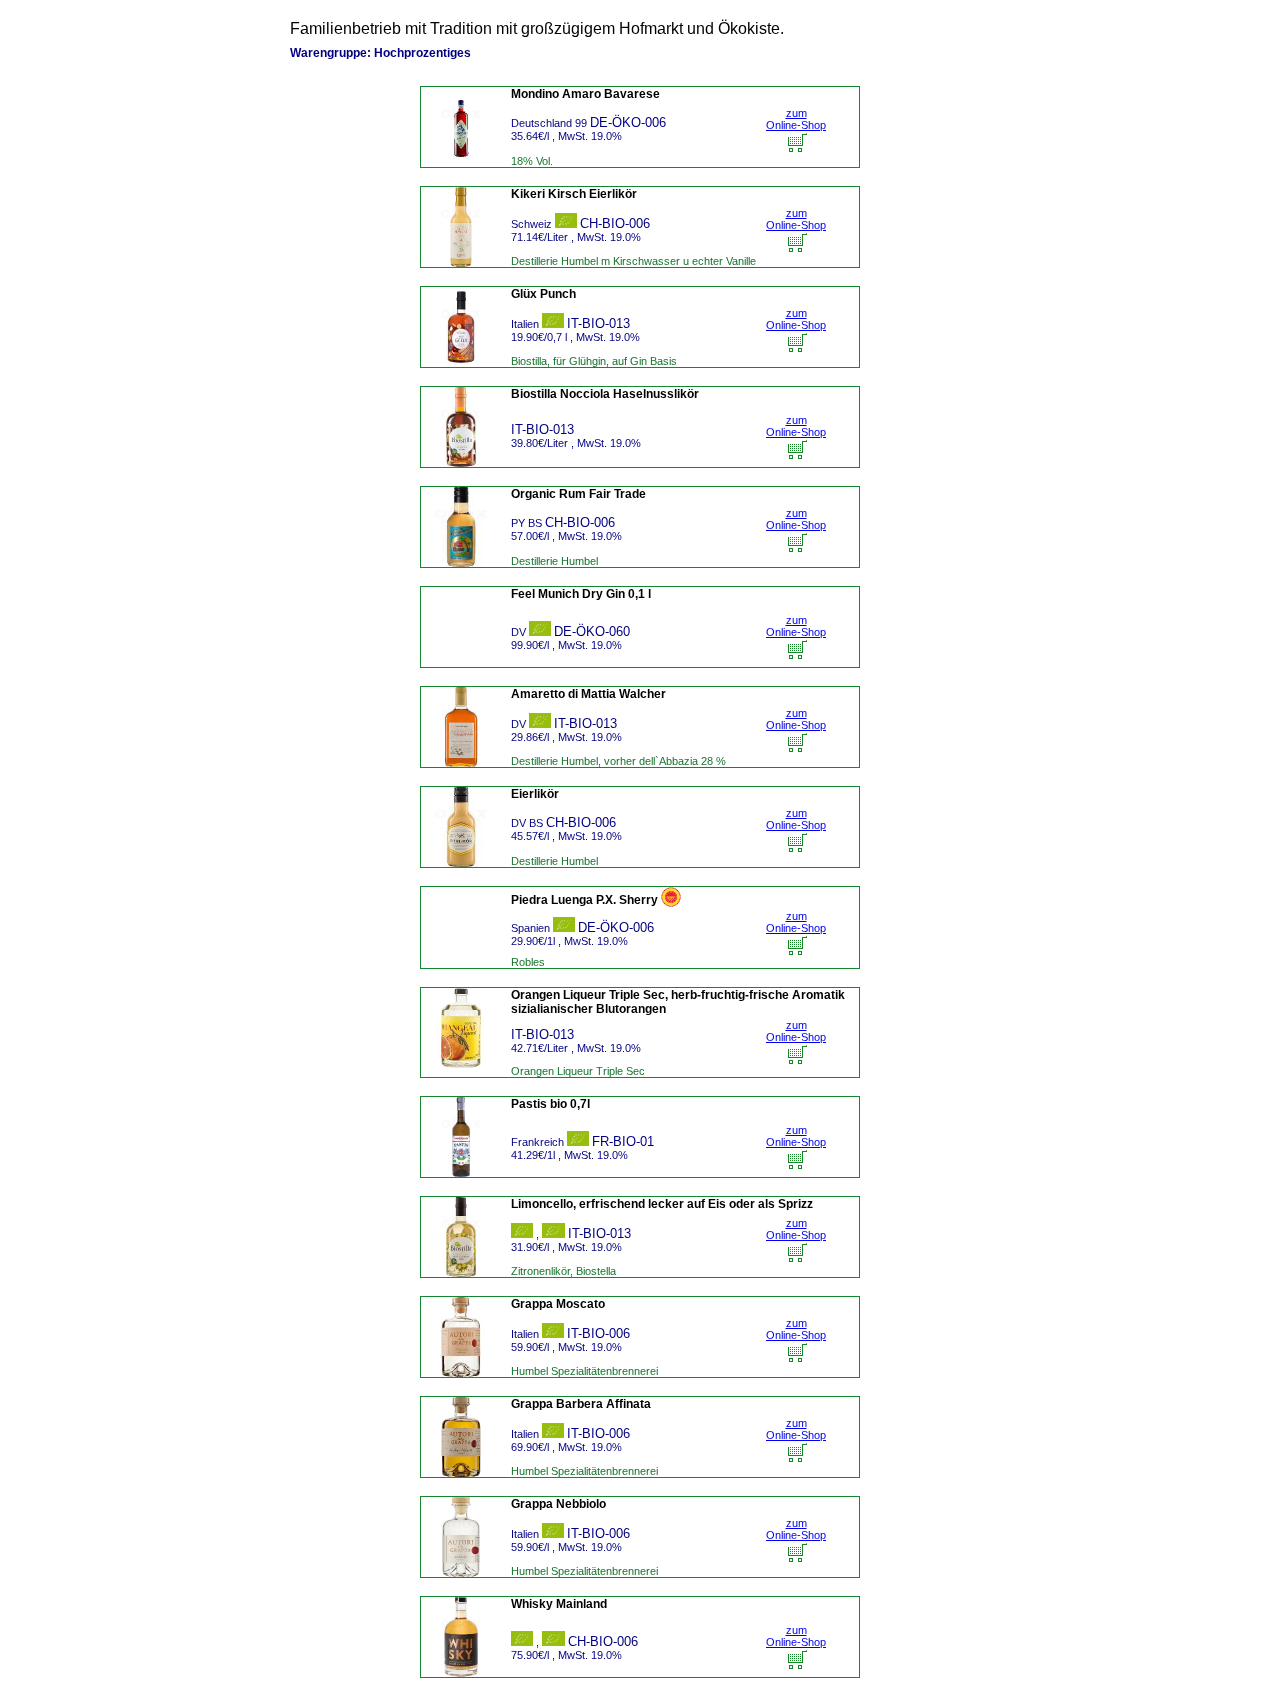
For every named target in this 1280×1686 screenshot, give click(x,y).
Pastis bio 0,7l (550, 1104)
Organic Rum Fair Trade (578, 494)
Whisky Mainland (559, 1604)
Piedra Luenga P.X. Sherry (584, 900)
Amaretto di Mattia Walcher (588, 694)
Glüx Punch (543, 294)
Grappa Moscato (558, 1304)
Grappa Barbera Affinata (581, 1404)
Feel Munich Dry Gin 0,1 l (581, 594)
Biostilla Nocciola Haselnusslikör (605, 394)
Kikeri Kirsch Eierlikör (574, 194)
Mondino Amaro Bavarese (585, 94)
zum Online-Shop (796, 119)
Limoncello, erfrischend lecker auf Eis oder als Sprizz (662, 1204)
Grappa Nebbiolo (558, 1504)
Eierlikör (535, 794)
